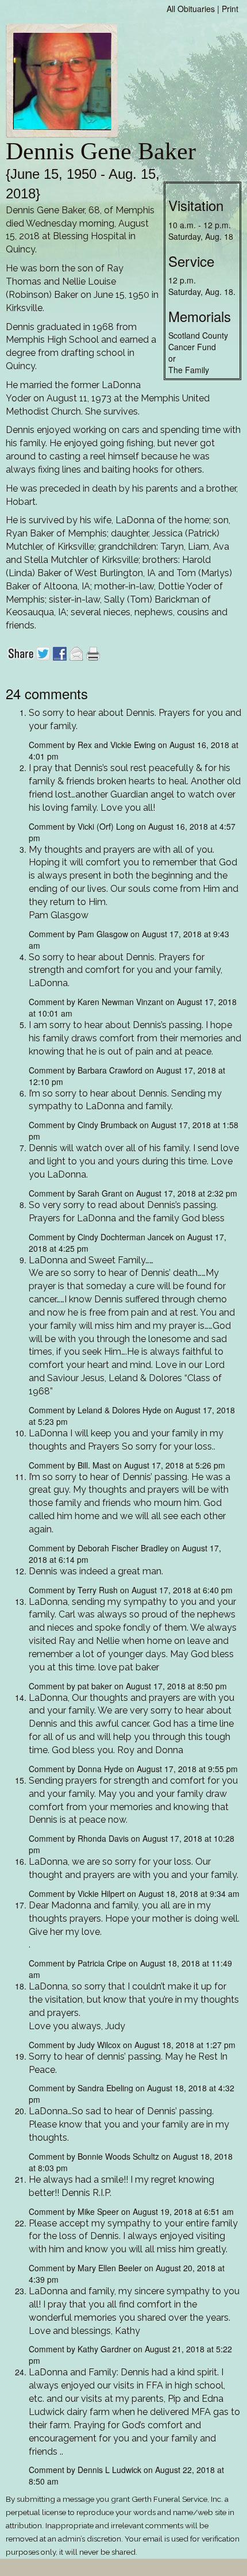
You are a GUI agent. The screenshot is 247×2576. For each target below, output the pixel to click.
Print (230, 9)
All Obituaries (191, 9)
